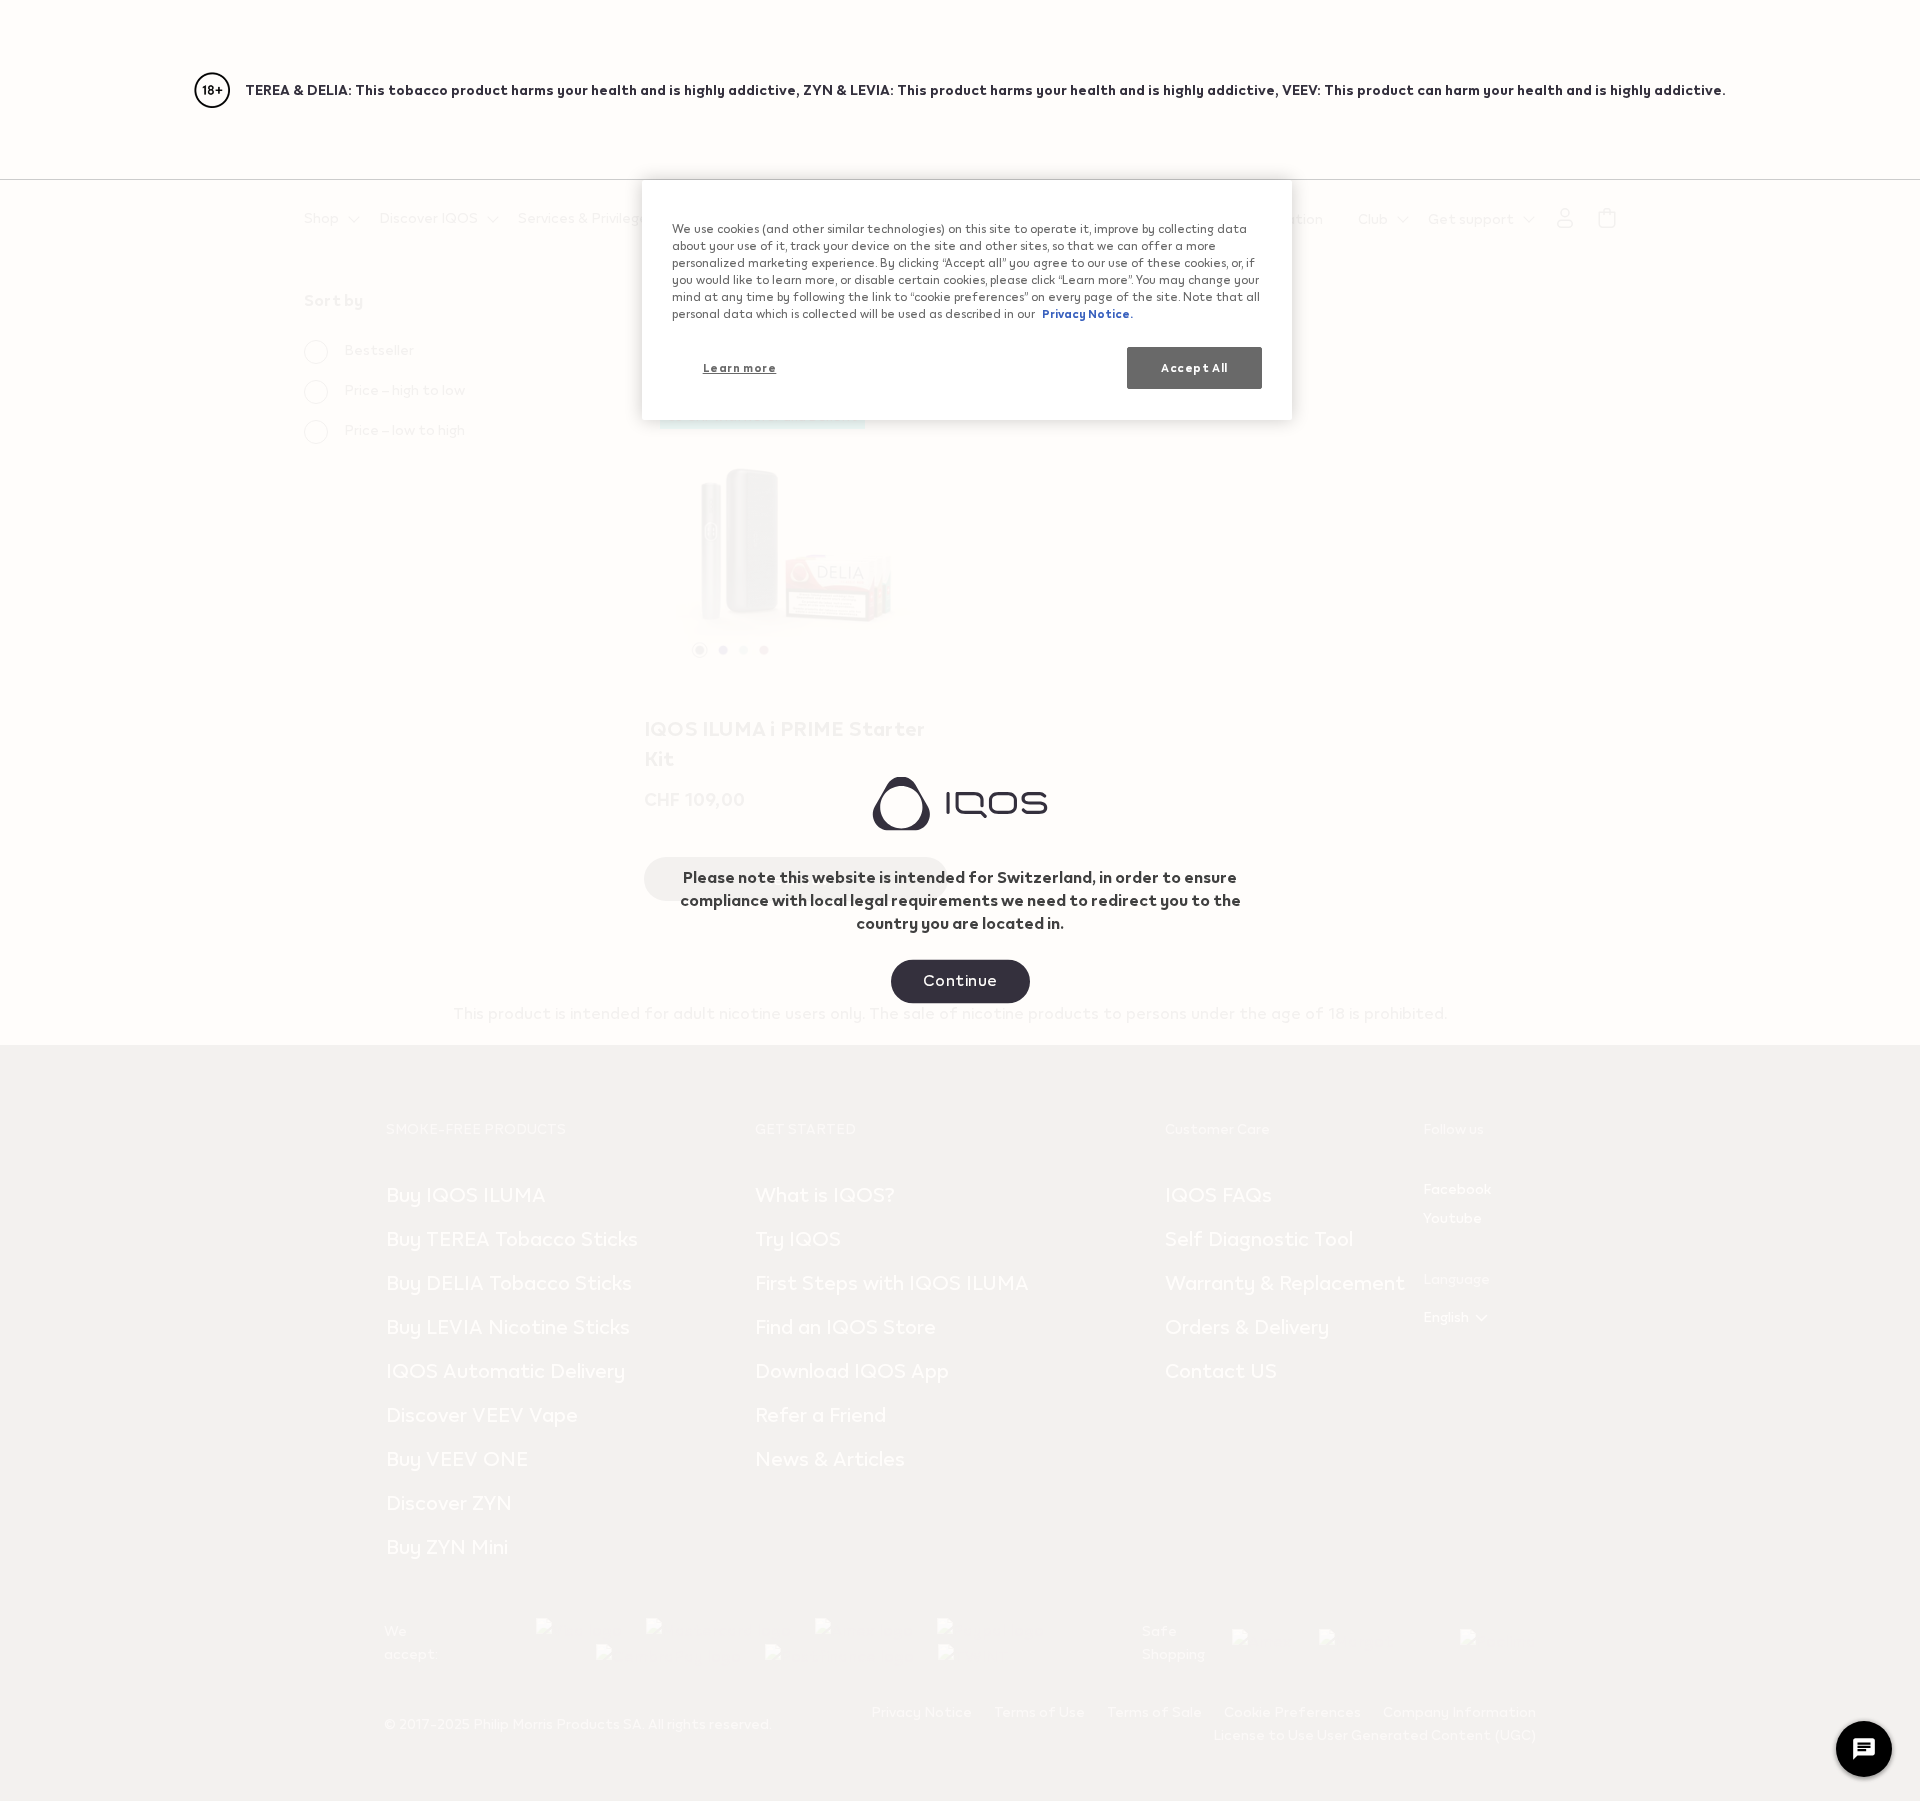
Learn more (740, 367)
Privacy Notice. (1086, 313)
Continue (960, 978)
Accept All (1194, 367)
